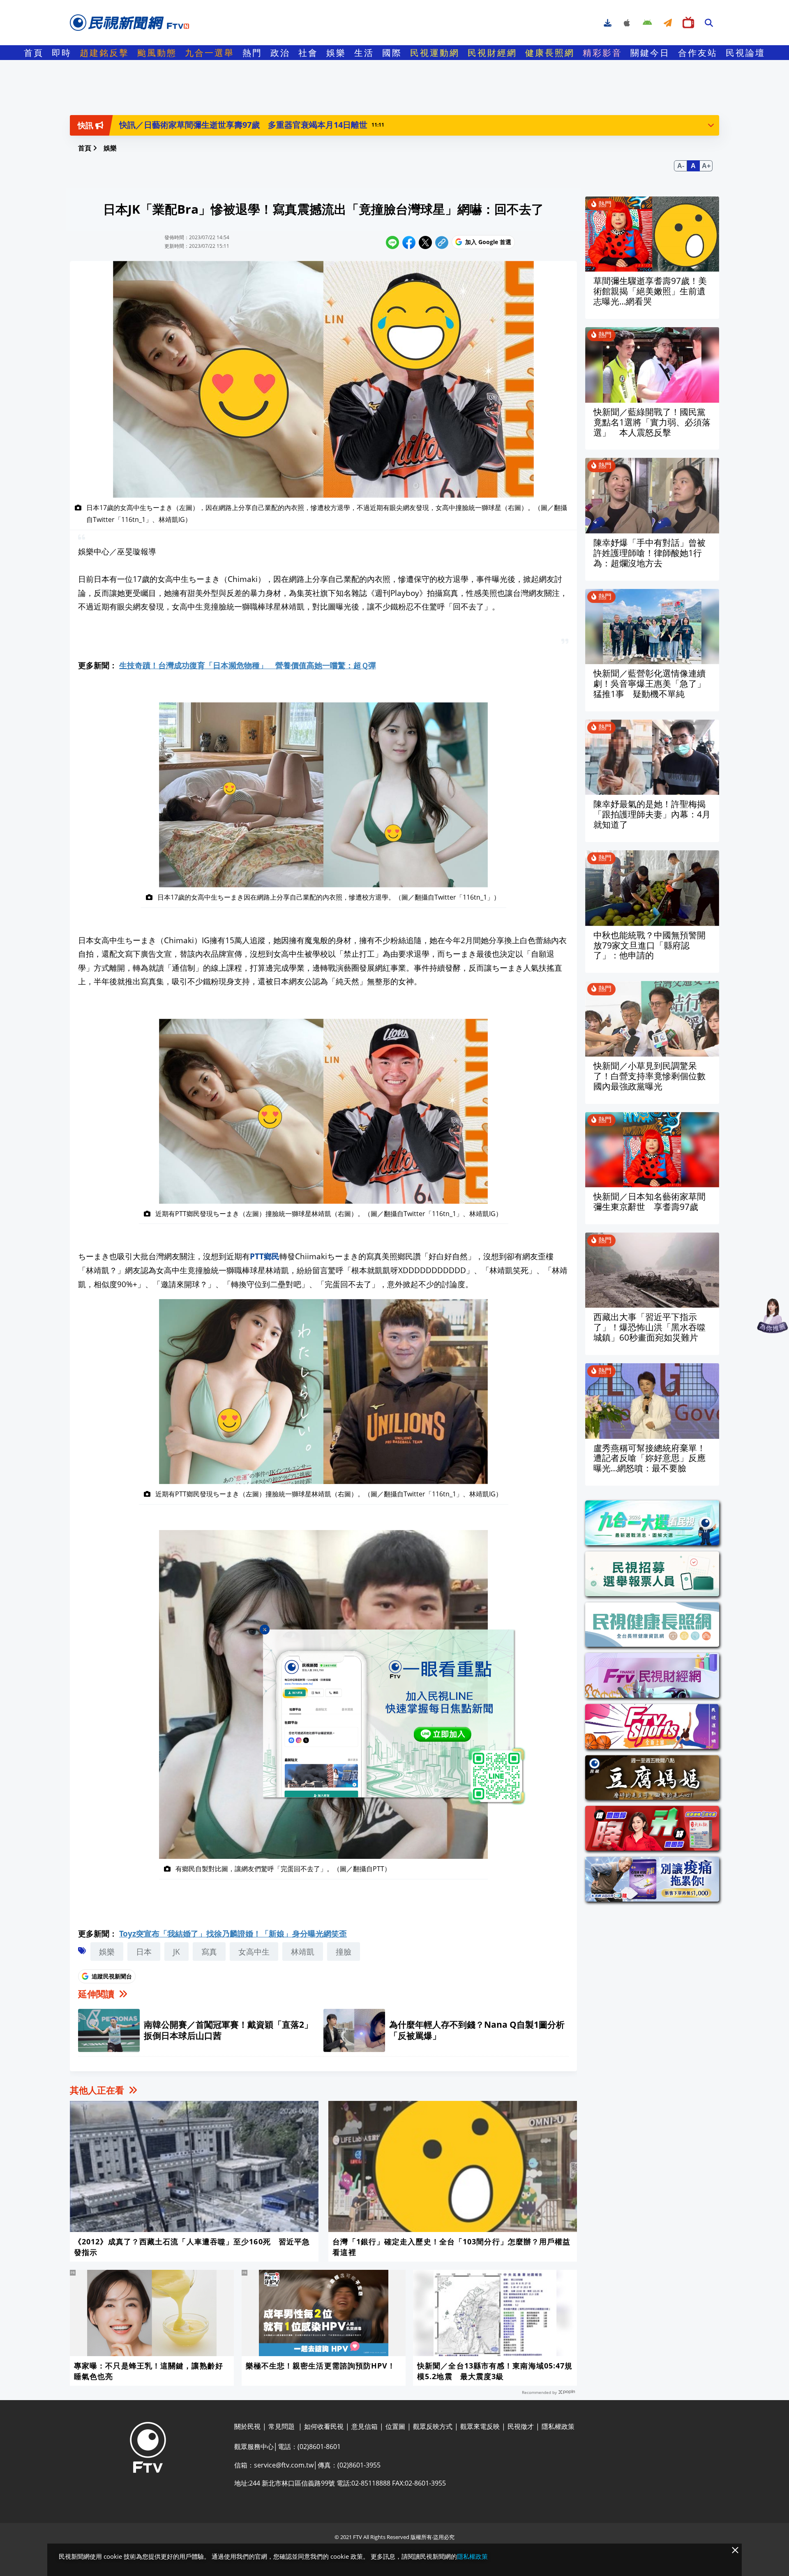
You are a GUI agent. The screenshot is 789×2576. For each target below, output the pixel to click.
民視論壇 (745, 53)
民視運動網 (435, 53)
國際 (392, 53)
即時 (62, 53)
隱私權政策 (472, 2556)
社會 (308, 53)
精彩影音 (602, 53)
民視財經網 (492, 53)
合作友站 (698, 53)
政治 (280, 53)
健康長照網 (550, 53)
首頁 (34, 53)
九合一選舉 (210, 53)
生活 (364, 53)
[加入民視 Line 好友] (394, 1717)
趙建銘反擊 (104, 53)
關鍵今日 (650, 53)
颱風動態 (157, 53)
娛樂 (336, 53)
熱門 (252, 53)
